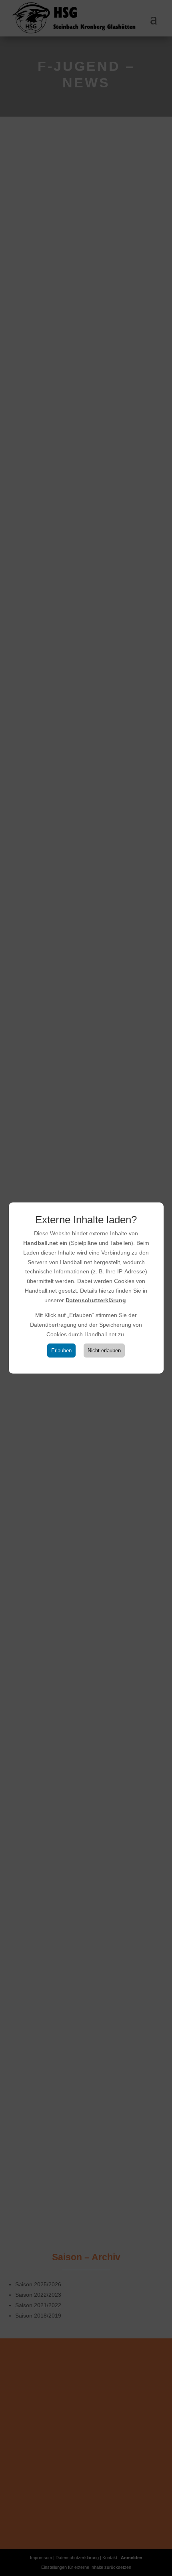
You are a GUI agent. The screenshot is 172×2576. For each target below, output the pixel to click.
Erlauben (61, 1351)
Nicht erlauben (104, 1351)
